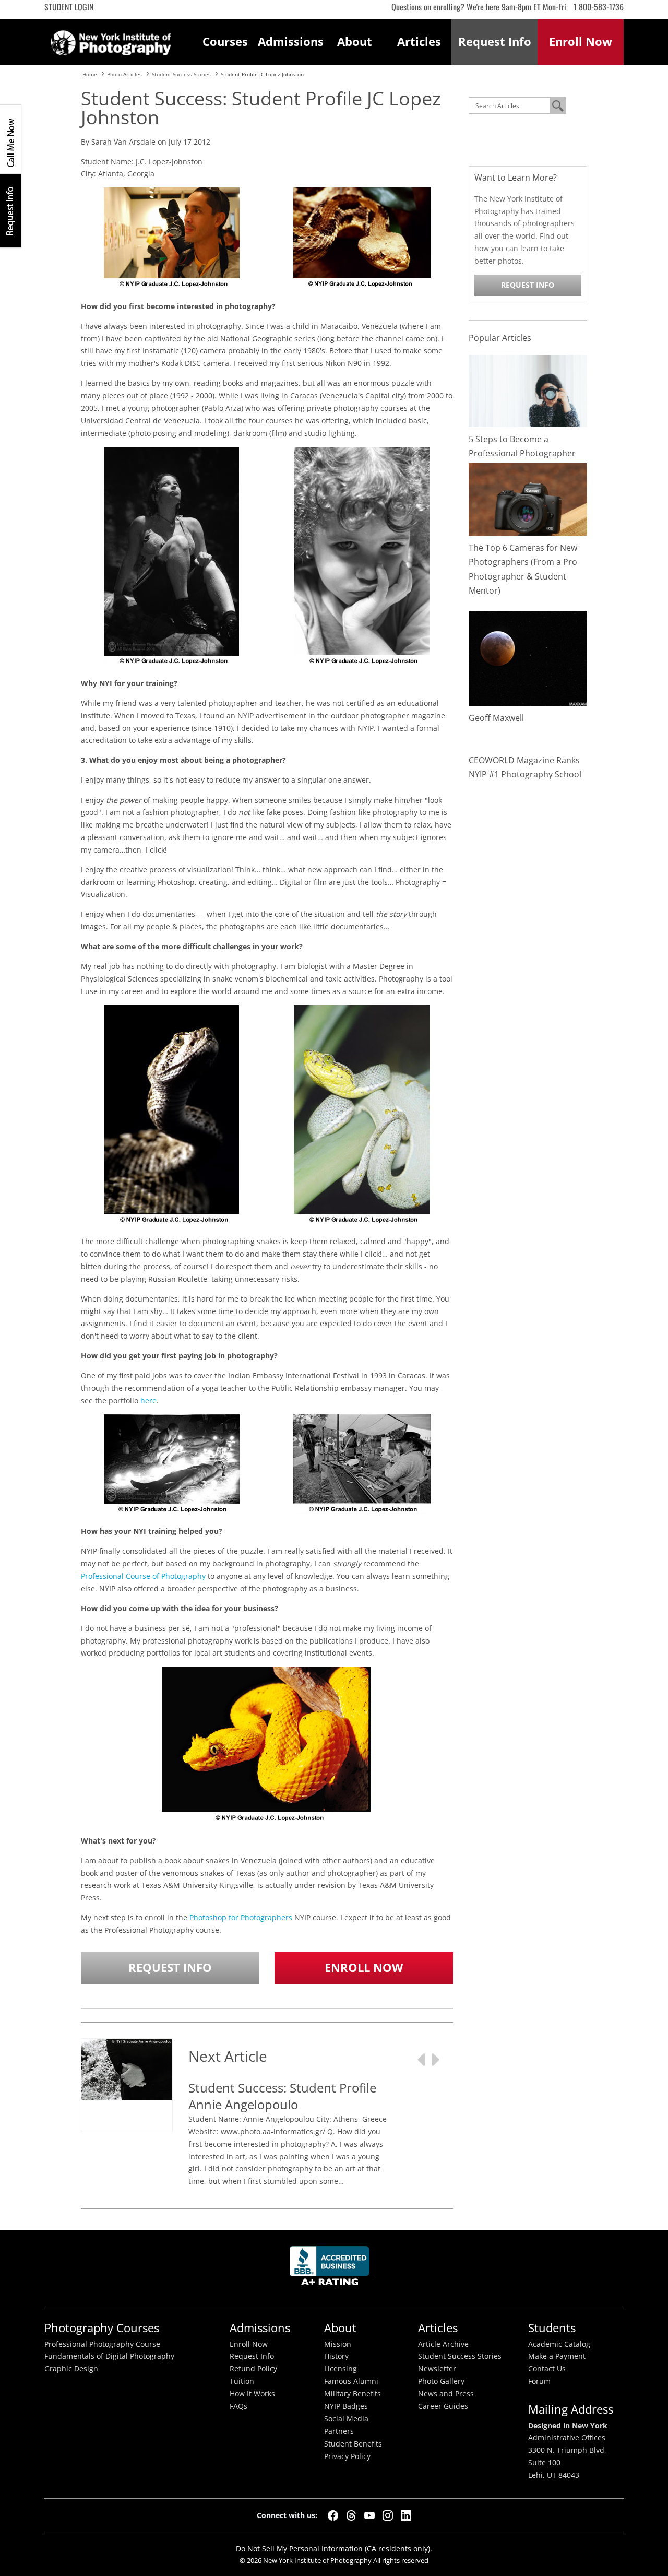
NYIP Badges (346, 2406)
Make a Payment (557, 2356)
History (336, 2356)
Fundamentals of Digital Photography (109, 2356)
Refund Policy (253, 2369)
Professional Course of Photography (143, 1576)
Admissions (290, 42)
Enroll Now (364, 1968)
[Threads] (351, 2515)
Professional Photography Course (102, 2344)
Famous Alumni (351, 2381)
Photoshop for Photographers (241, 1917)
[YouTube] (369, 2515)
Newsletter (437, 2369)
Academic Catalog (559, 2344)
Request (495, 42)
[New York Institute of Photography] (111, 40)
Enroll (581, 42)
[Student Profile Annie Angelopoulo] (127, 2068)
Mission (338, 2344)
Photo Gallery (441, 2381)
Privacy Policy (347, 2456)
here (148, 1401)
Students (552, 2328)
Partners (339, 2431)
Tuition (242, 2381)
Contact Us (547, 2369)
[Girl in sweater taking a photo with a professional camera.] (528, 390)
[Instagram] (388, 2515)
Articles (419, 42)
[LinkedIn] (406, 2515)
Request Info (10, 211)
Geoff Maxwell (496, 718)
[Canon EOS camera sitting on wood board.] (528, 498)
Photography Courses (102, 2328)
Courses (225, 42)
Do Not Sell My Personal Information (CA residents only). (334, 2549)
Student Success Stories (460, 2356)
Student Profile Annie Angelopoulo (282, 2096)
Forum (539, 2381)
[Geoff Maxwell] (528, 657)
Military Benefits (353, 2394)
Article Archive (443, 2344)
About (355, 42)
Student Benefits (353, 2444)
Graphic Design (71, 2369)
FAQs (238, 2406)
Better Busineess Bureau (331, 2269)
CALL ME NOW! (10, 139)
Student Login (69, 7)
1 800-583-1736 (599, 7)
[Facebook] (333, 2515)
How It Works (252, 2394)
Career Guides (443, 2406)
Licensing (341, 2369)
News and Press (446, 2394)
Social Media (346, 2419)
